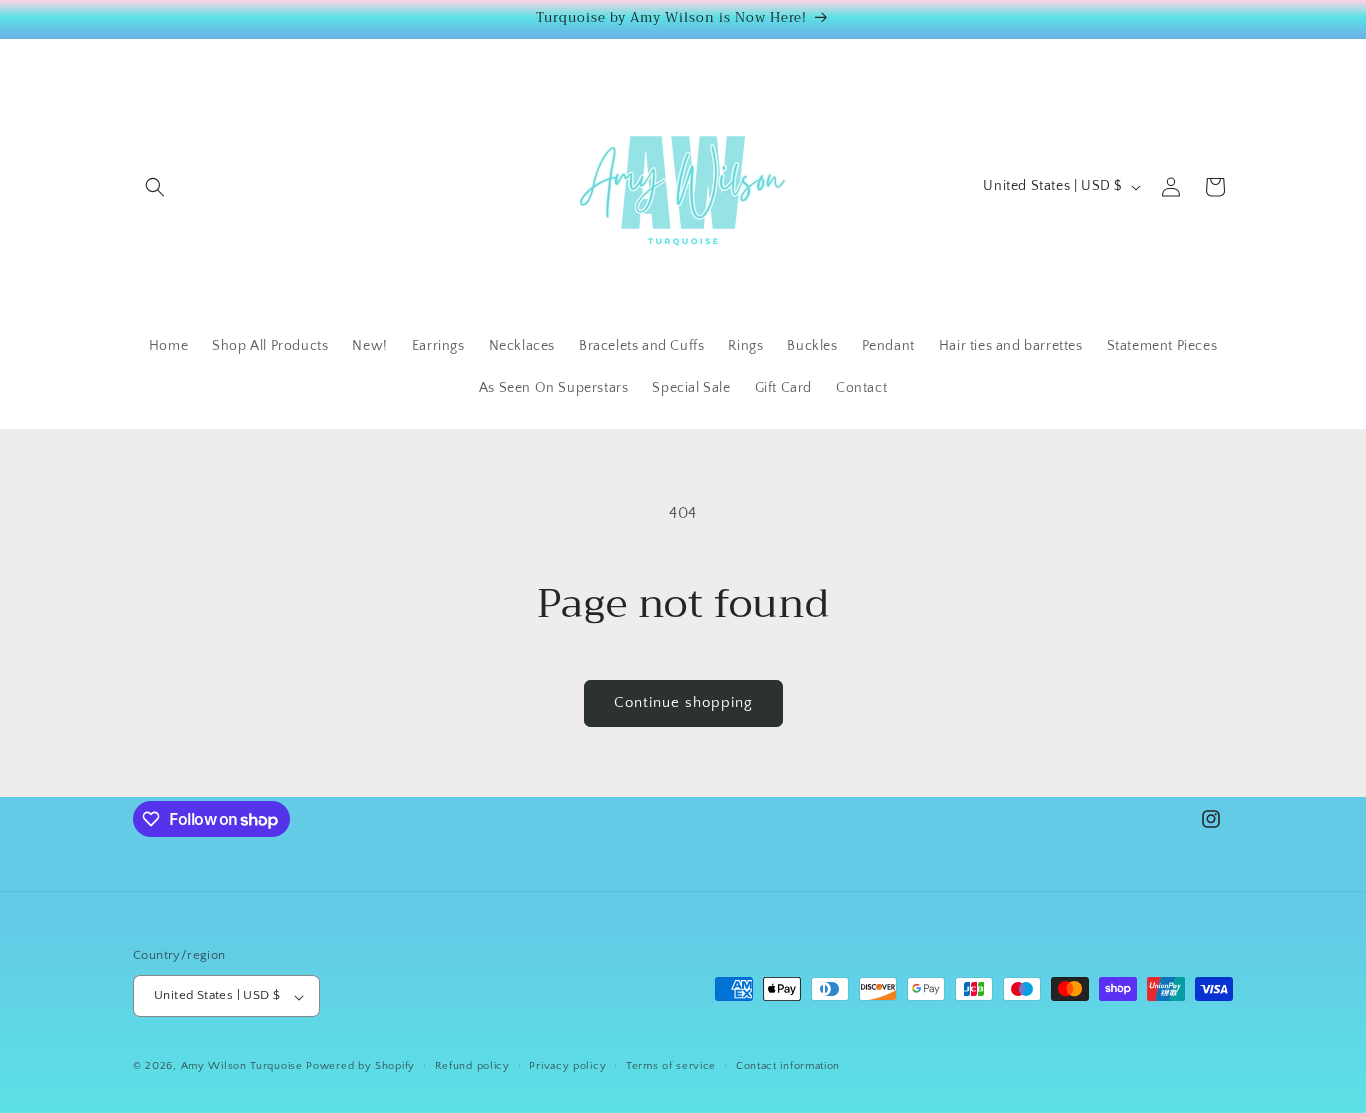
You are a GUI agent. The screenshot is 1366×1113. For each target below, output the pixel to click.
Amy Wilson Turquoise (244, 1067)
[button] (155, 187)
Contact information (788, 1066)
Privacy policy (567, 1066)
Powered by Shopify (360, 1067)
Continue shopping (683, 702)
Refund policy (472, 1066)
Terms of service (671, 1066)
